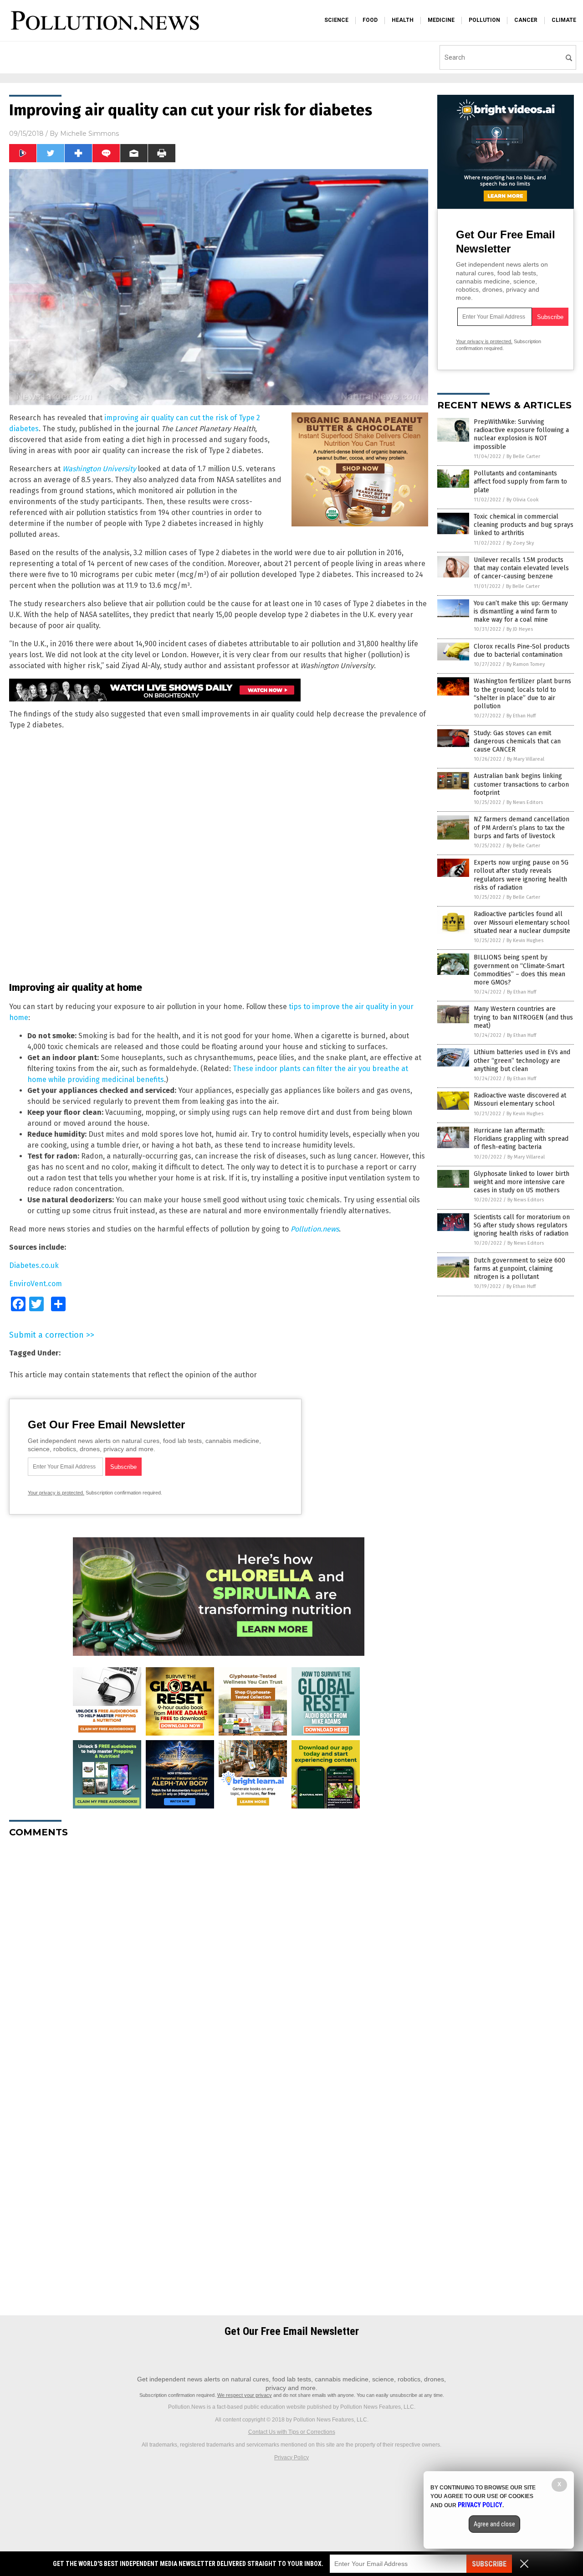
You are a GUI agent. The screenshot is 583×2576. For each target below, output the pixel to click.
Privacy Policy (291, 2458)
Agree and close (494, 2524)
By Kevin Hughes (525, 940)
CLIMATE (564, 20)
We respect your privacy (245, 2395)
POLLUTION (484, 20)
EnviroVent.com (36, 1284)
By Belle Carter (523, 456)
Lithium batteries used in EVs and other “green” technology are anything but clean (522, 1060)
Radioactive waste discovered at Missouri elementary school (520, 1100)
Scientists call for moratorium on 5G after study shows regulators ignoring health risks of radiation (522, 1225)
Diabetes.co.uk (34, 1265)
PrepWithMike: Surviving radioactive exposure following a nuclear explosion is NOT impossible (521, 434)
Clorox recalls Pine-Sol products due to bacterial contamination (522, 651)
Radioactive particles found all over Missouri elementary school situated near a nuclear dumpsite (522, 922)
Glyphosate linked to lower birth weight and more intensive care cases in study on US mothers (522, 1182)
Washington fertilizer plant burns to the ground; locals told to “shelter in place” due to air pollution (522, 694)
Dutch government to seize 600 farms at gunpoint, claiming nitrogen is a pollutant (519, 1269)
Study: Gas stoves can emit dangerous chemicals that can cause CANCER (517, 741)
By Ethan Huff (521, 716)
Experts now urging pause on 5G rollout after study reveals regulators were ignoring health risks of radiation (521, 875)
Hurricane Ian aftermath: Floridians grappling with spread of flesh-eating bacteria (521, 1139)
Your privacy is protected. (56, 1493)
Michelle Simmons (89, 134)
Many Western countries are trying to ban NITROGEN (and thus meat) (523, 1017)
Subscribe (489, 2564)
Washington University (99, 469)
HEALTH (403, 20)
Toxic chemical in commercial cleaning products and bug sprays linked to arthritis (524, 525)
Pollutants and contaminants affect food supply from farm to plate (520, 482)
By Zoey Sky (520, 543)
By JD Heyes (520, 629)
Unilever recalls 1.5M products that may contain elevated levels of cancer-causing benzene (521, 568)
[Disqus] (219, 1959)
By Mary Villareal (526, 759)
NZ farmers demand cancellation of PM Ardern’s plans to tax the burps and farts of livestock (522, 827)
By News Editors (525, 802)
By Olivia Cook (523, 500)
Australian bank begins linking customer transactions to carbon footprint (521, 784)
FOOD (370, 20)
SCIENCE (336, 20)
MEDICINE (441, 20)
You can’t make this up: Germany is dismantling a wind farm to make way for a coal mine (521, 611)
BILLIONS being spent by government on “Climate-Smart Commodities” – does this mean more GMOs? (519, 970)
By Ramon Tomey (526, 664)
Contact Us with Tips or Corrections (292, 2432)
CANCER (526, 20)
